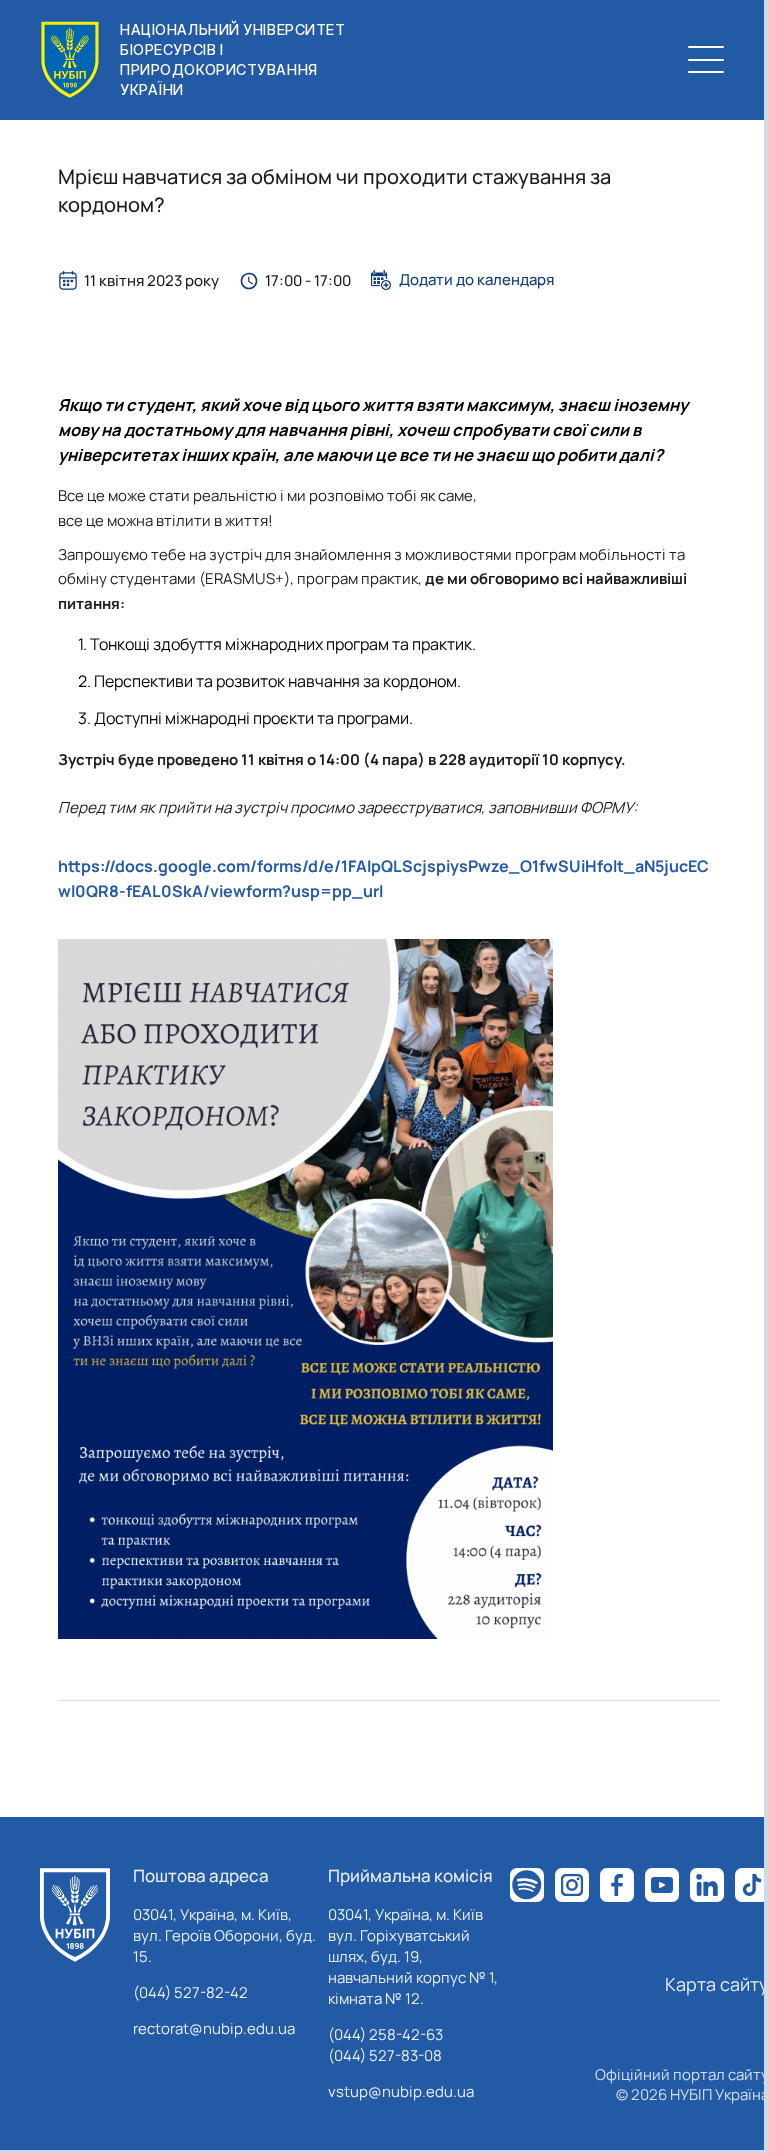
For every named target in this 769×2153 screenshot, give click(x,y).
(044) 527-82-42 (190, 1992)
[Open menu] (706, 60)
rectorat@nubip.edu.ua (214, 2028)
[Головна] (75, 1915)
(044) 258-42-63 (385, 2034)
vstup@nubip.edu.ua (401, 2091)
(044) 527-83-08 (385, 2055)
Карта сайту (717, 1984)
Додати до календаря (476, 280)
